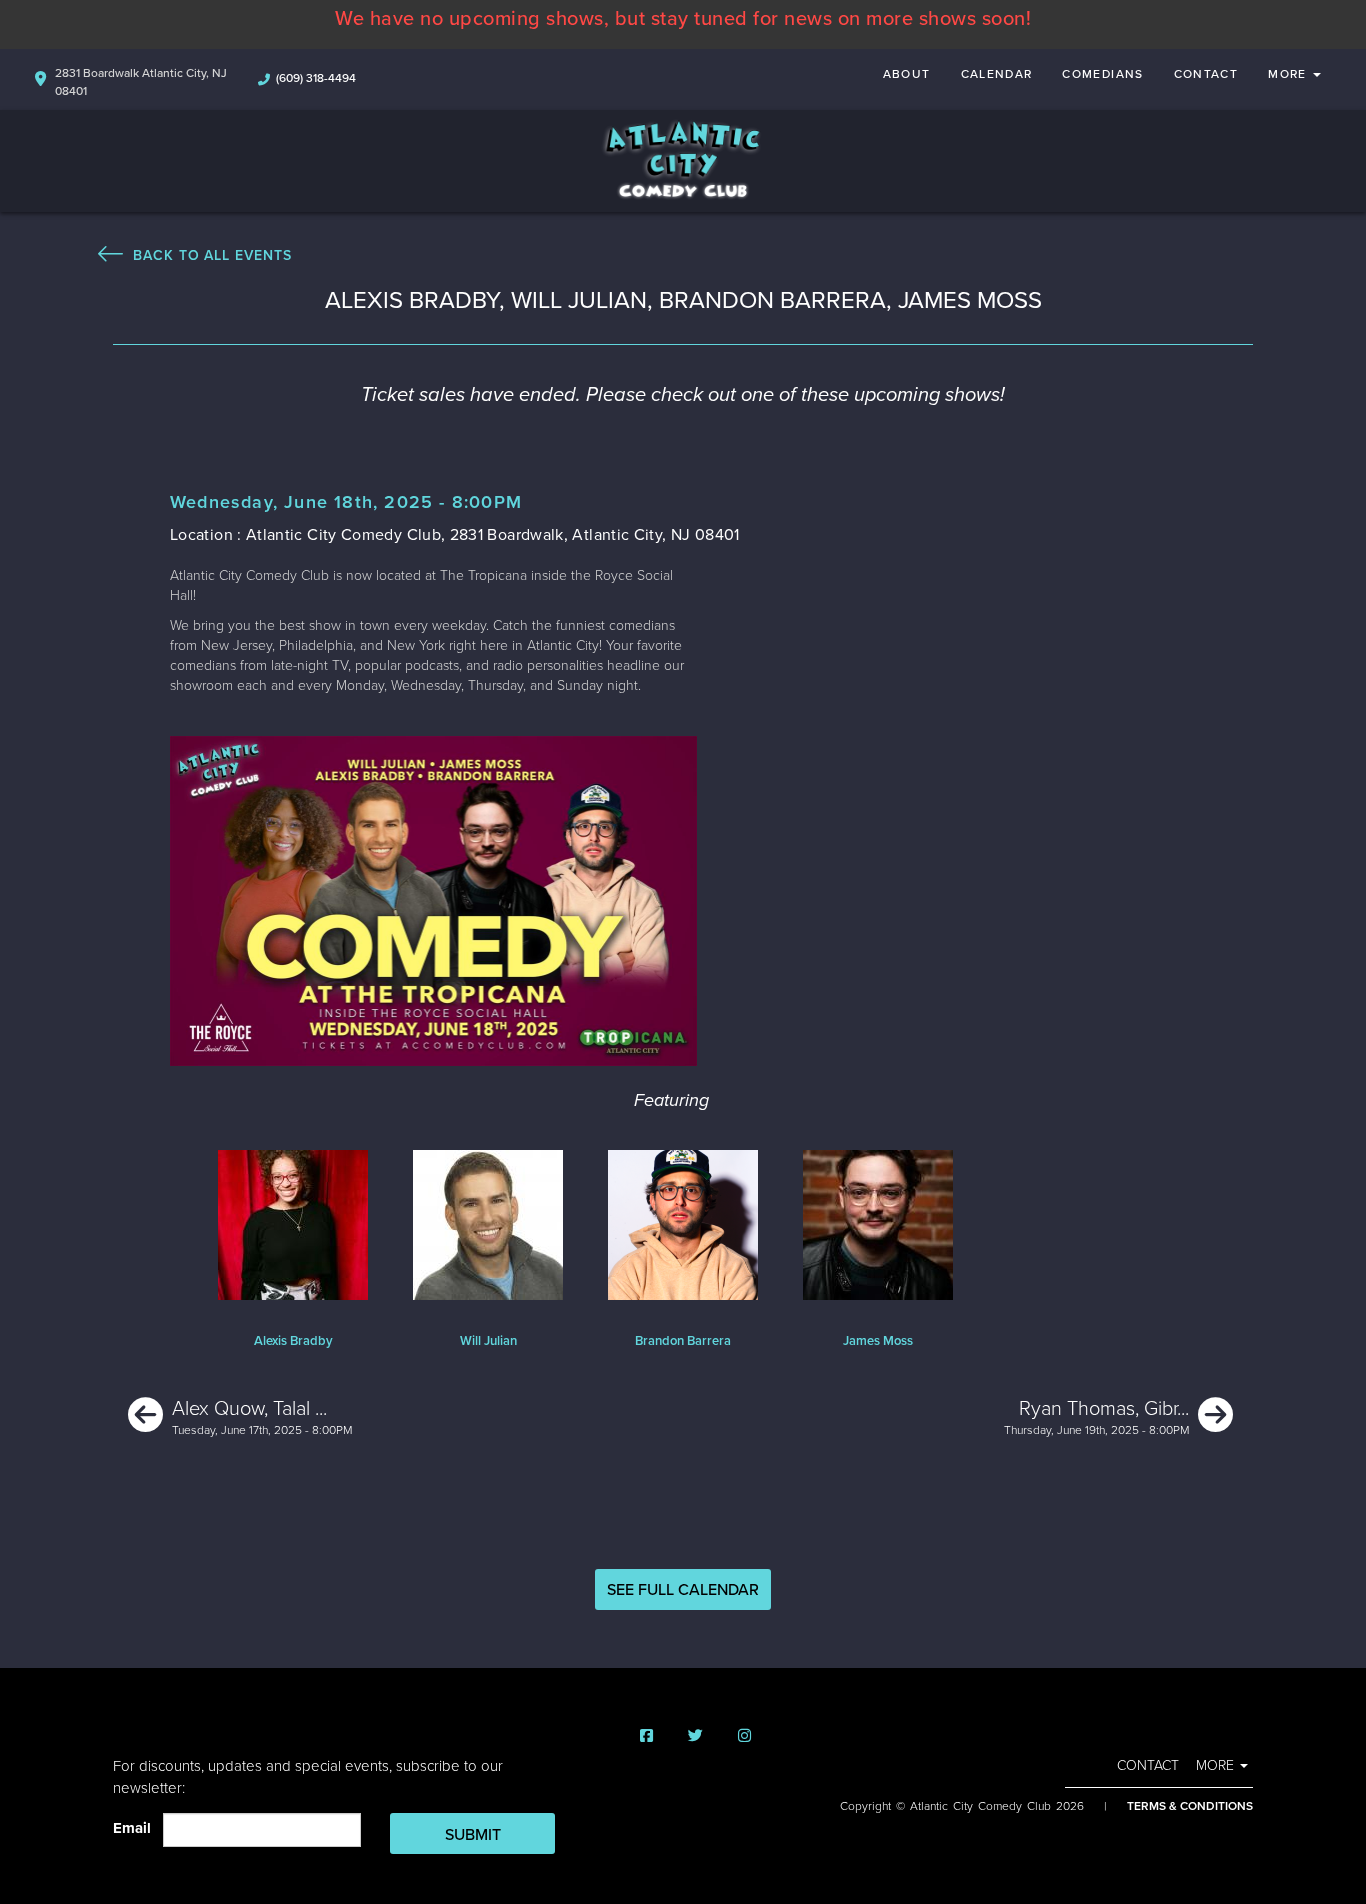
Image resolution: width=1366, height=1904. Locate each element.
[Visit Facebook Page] (646, 1736)
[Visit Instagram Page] (744, 1736)
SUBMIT (473, 1835)
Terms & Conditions (1190, 1806)
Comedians (1102, 74)
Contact (1206, 74)
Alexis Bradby (293, 1341)
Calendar (997, 74)
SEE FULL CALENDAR (683, 1590)
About (907, 74)
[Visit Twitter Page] (695, 1736)
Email (136, 1828)
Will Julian (488, 1341)
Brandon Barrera (683, 1341)
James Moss (878, 1341)
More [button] (1289, 74)
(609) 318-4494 (316, 78)
